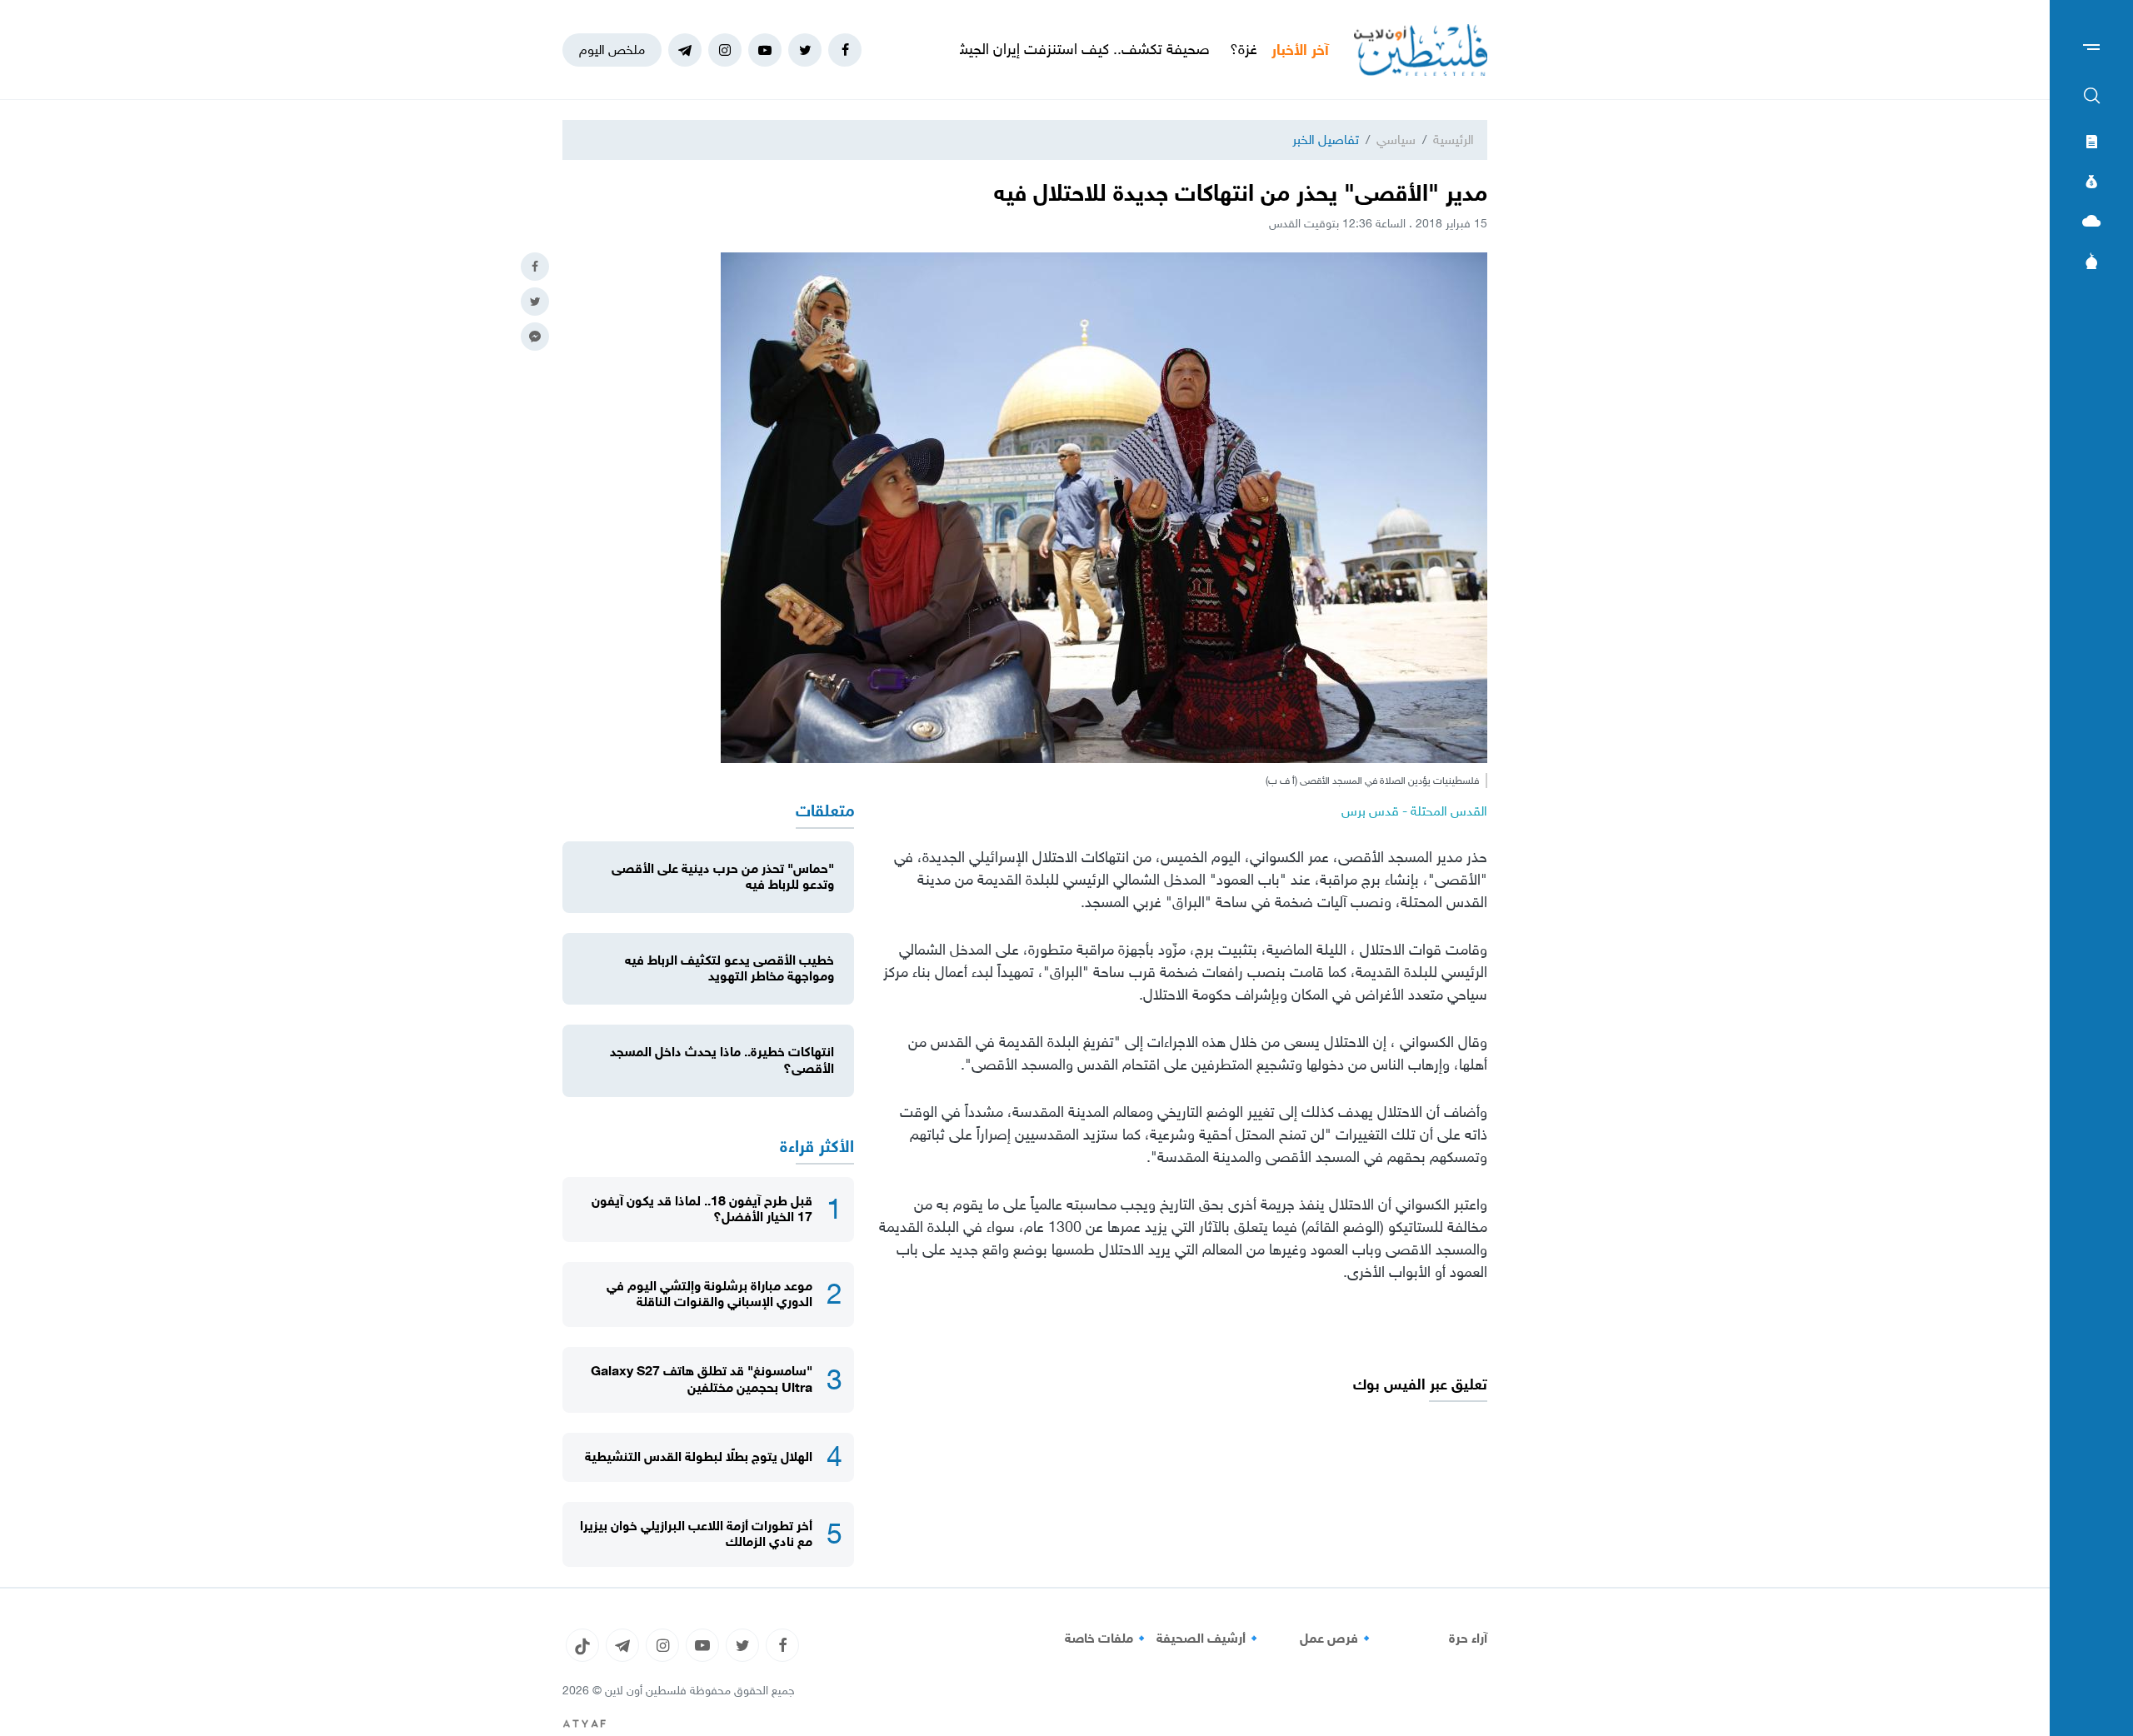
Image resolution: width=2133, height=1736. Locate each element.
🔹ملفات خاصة (1107, 1639)
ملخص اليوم (612, 50)
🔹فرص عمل (1337, 1639)
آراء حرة (1468, 1639)
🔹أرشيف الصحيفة (1209, 1639)
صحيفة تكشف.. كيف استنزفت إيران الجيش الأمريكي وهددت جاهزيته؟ (1081, 49)
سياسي (1396, 140)
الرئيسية (1454, 140)
